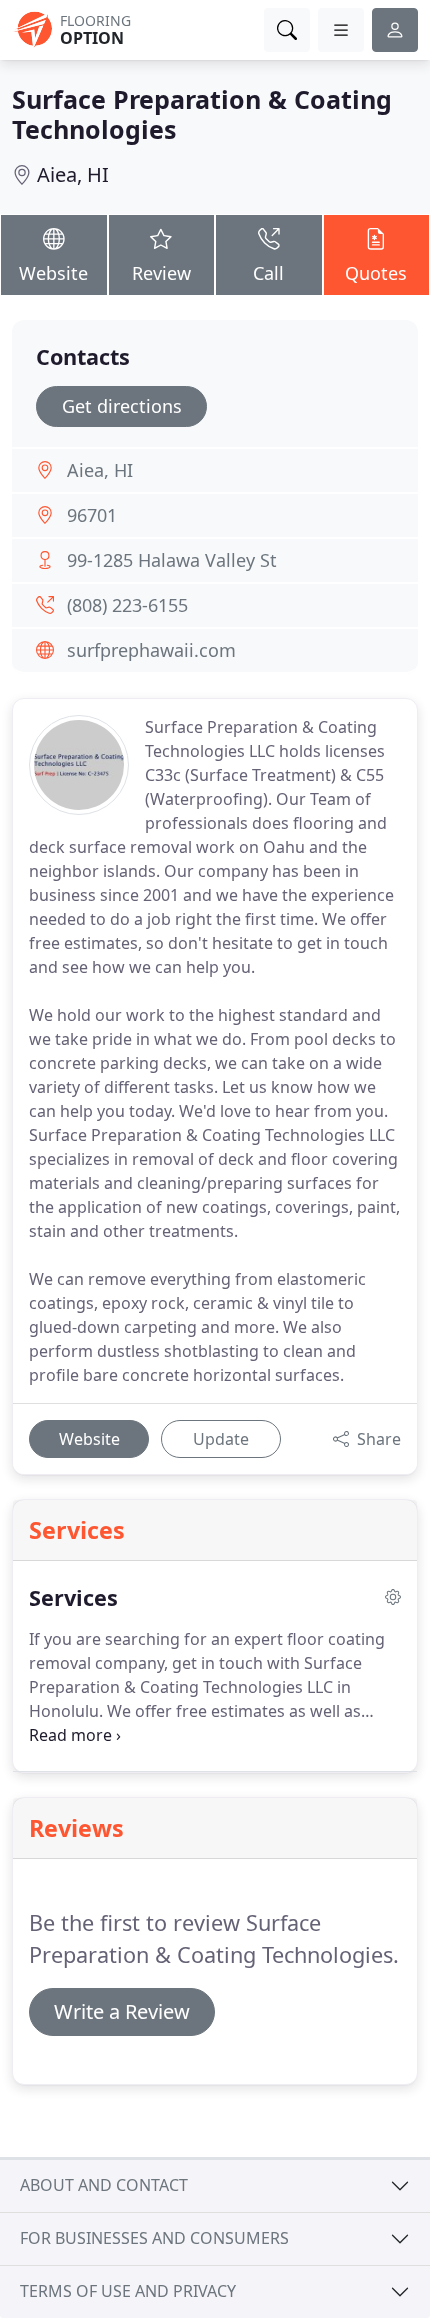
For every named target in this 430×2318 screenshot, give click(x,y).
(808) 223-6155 (127, 605)
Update (221, 1439)
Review (161, 273)
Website (53, 273)
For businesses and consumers (154, 2238)
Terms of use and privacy (128, 2291)
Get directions (122, 406)
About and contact (104, 2185)
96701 (92, 515)
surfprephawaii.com (151, 650)
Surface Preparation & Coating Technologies (202, 114)
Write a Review (122, 2011)
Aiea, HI (73, 174)
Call (268, 273)
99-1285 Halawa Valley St (172, 560)
